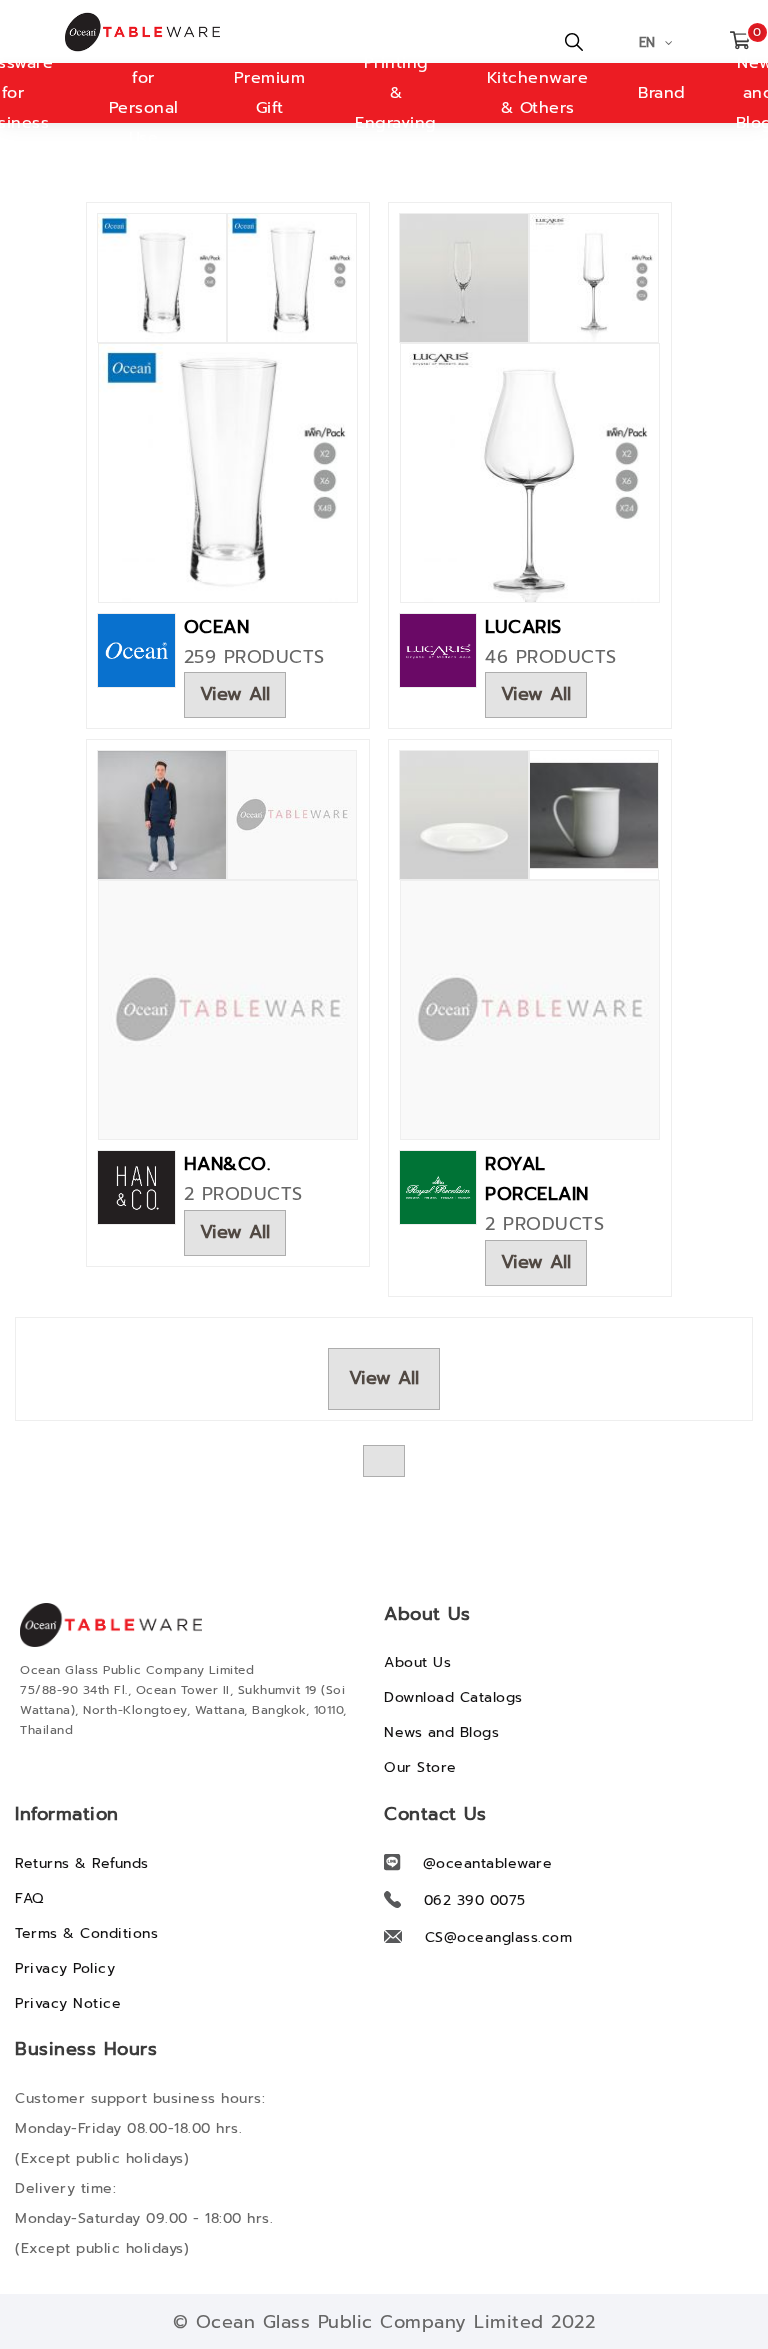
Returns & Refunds (82, 1863)
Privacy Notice (68, 2003)
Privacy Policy (65, 1968)
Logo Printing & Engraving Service (396, 93)
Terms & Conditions (86, 1933)
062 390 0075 (475, 1900)
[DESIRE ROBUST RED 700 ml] (530, 472)
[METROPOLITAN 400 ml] (228, 472)
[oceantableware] (80, 32)
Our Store (420, 1767)
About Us (417, 1662)
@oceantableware (488, 1863)
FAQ (29, 1898)
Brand (662, 93)
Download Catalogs (453, 1697)
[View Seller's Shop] (136, 649)
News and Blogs (441, 1732)
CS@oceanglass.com (499, 1937)
